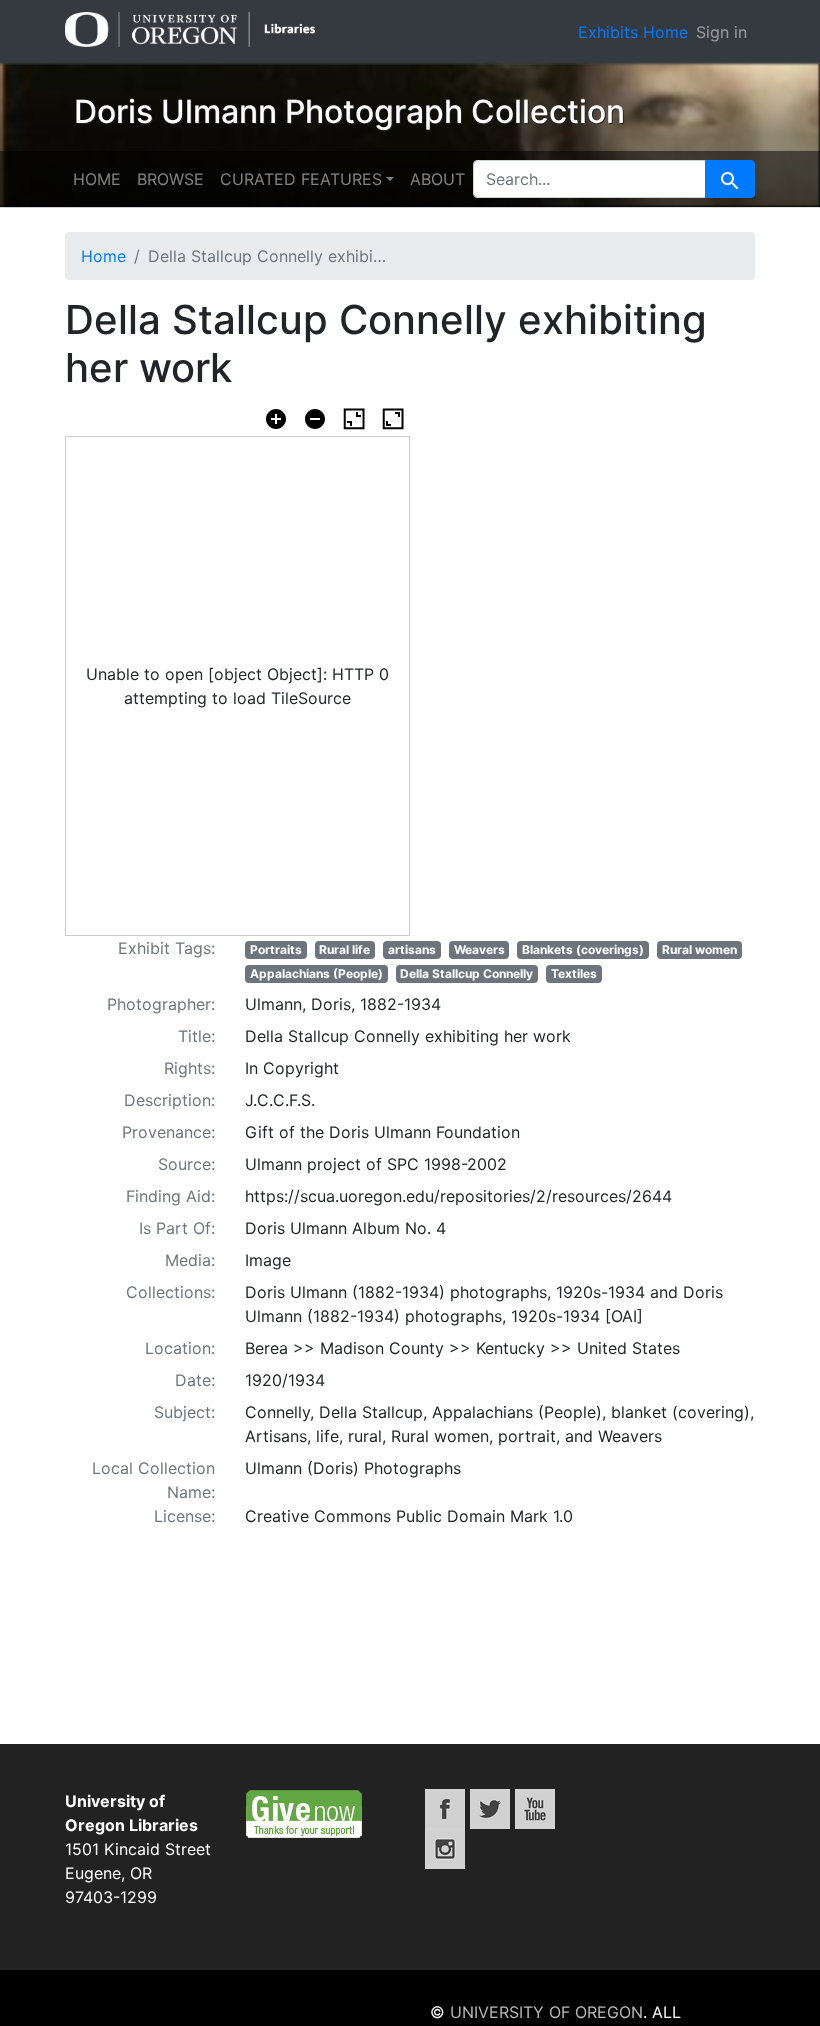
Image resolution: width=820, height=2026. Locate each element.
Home (97, 179)
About (437, 179)
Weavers (479, 949)
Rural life (344, 949)
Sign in (721, 32)
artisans (412, 949)
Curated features (301, 179)
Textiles (574, 973)
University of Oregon (546, 2012)
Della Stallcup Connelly (466, 973)
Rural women (699, 949)
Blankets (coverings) (583, 949)
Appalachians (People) (316, 973)
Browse (170, 179)
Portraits (276, 949)
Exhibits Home (633, 32)
